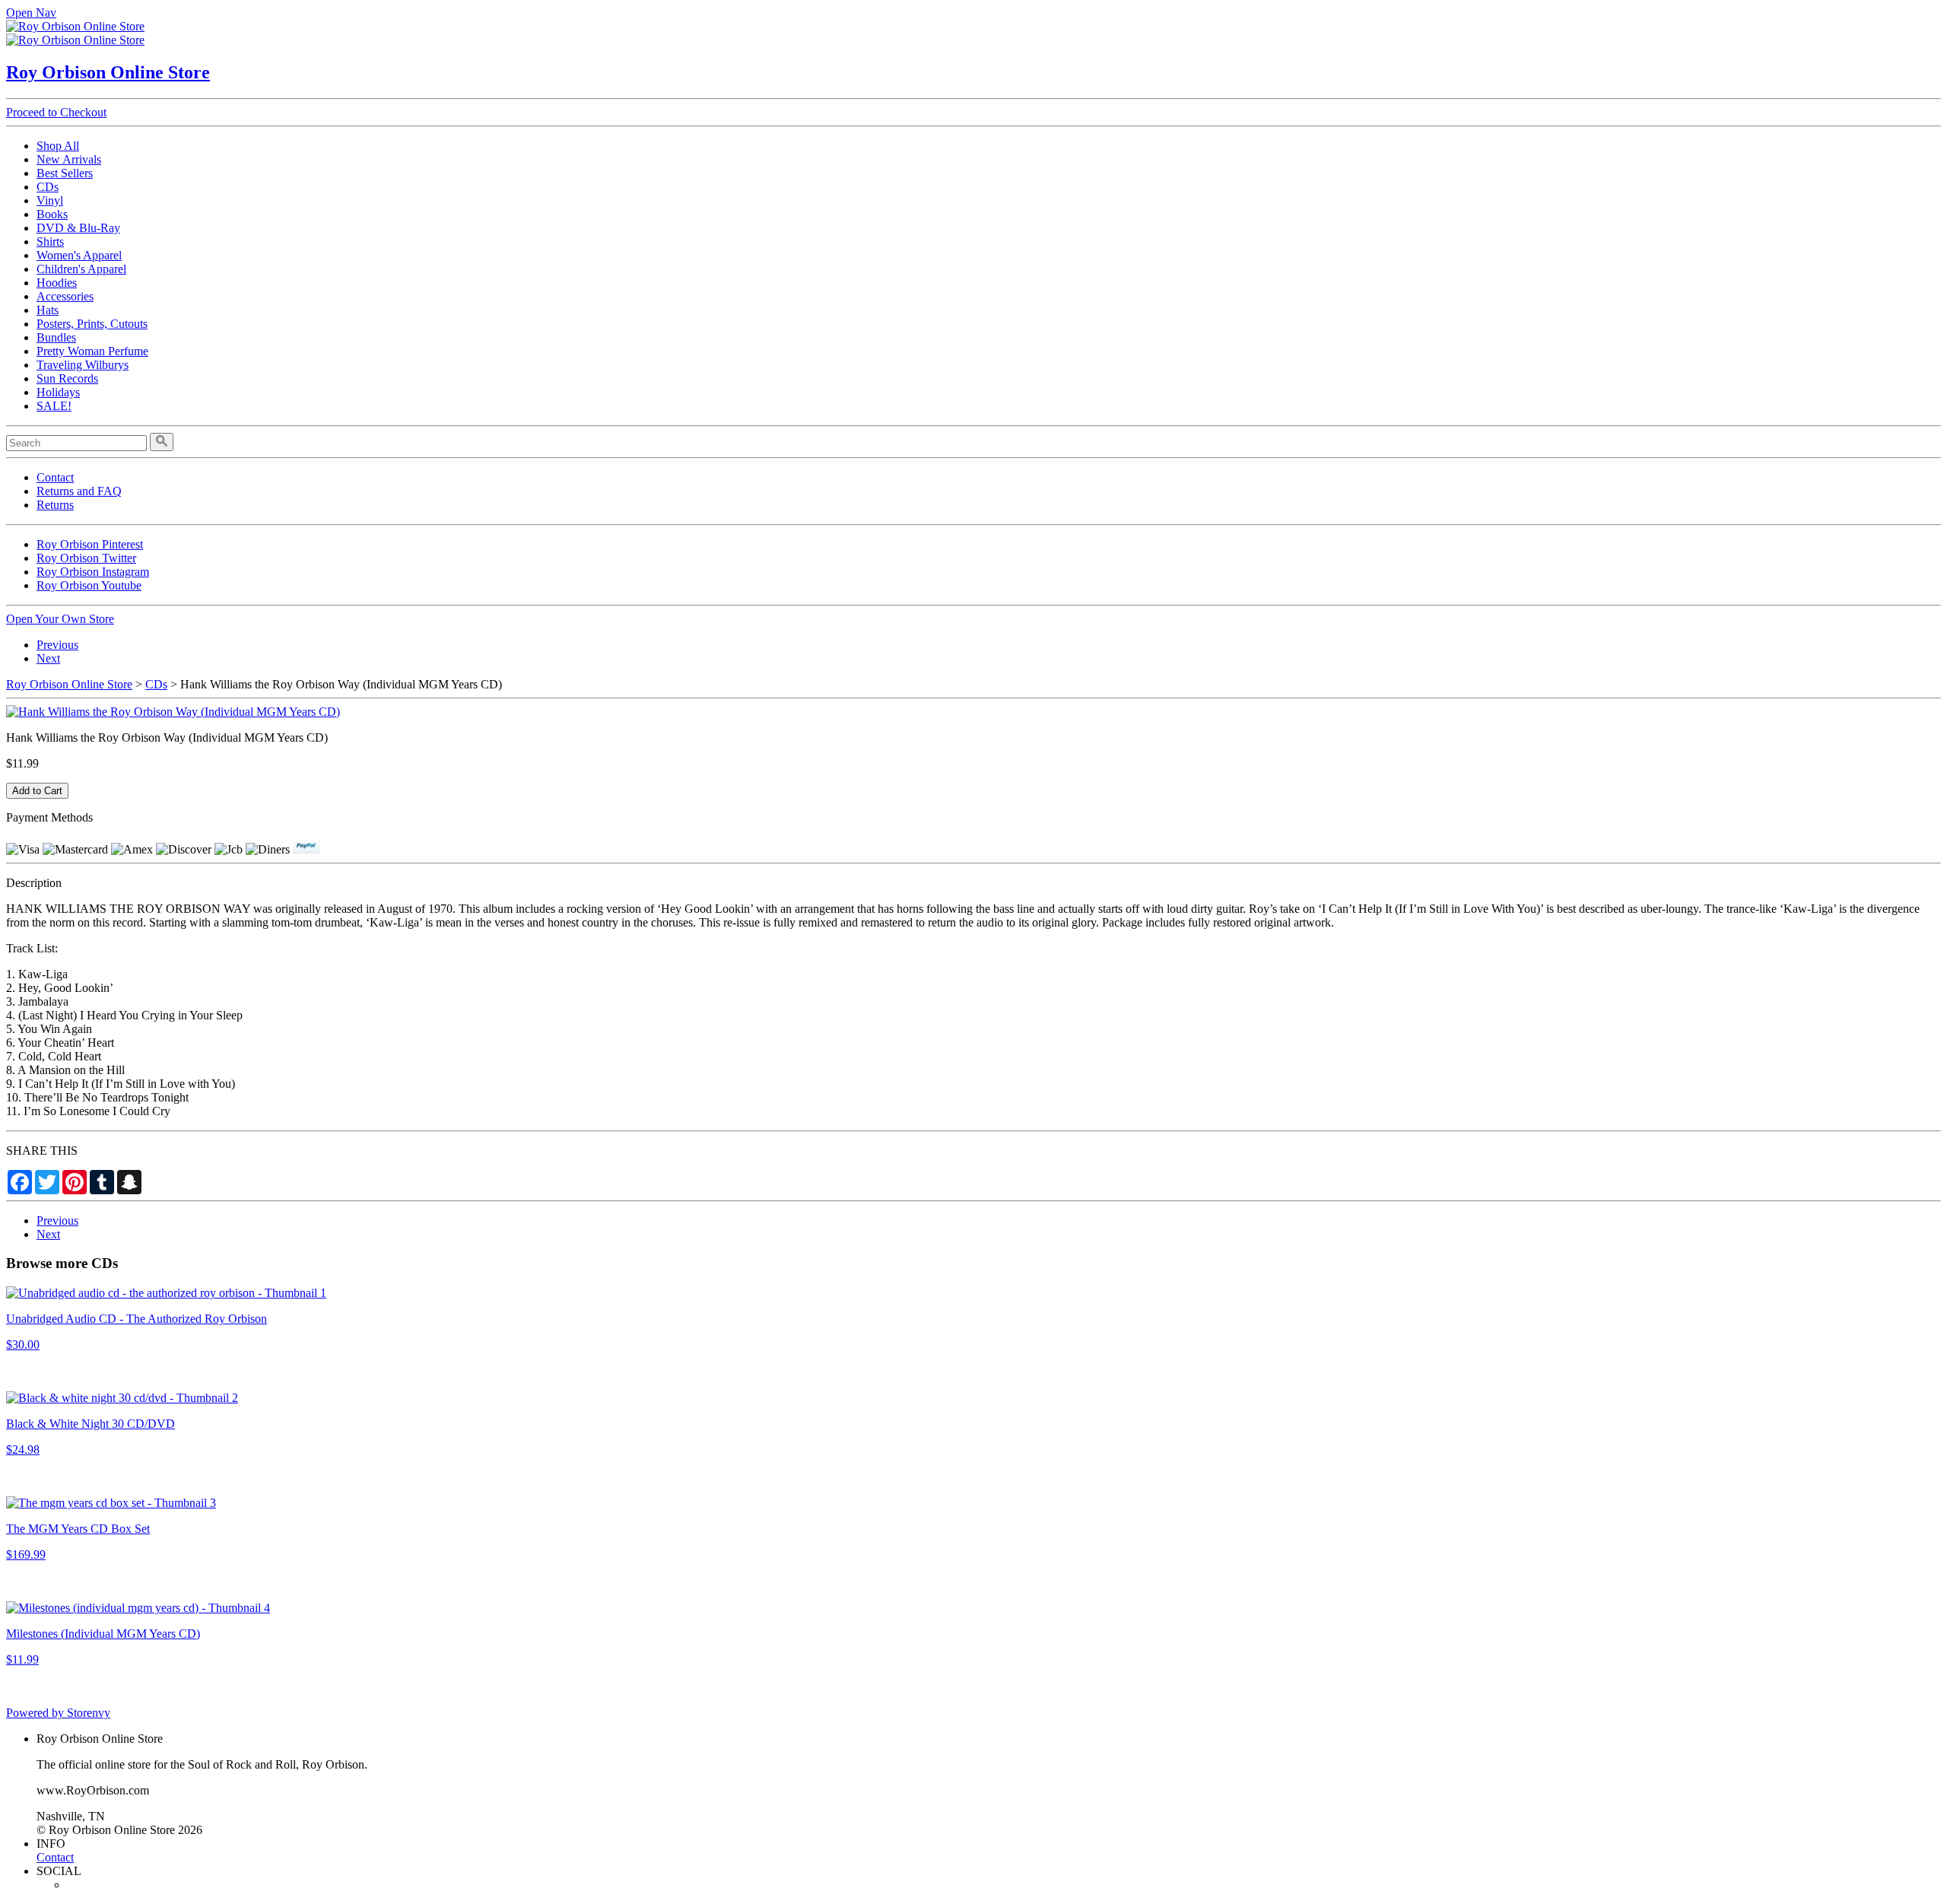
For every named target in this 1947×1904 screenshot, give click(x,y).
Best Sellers (65, 173)
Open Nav (31, 13)
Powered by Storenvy (58, 1713)
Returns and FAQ (79, 491)
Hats (48, 310)
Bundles (56, 337)
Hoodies (57, 283)
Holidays (58, 392)
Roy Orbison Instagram (93, 572)
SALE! (54, 406)
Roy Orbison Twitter (86, 558)
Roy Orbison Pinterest (90, 544)
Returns (55, 505)
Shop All (58, 146)
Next (48, 658)
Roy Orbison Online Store (108, 72)
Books (52, 214)
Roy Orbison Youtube (89, 585)
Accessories (65, 296)
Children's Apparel (81, 269)
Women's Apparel (79, 255)
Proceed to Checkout (56, 112)
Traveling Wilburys (83, 365)
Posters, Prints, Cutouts (92, 324)
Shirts (50, 242)
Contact (55, 477)
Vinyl (50, 200)
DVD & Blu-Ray (78, 228)
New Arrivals (69, 159)
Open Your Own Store (60, 619)
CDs (48, 187)
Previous (57, 645)
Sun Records (67, 378)
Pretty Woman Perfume (92, 351)
